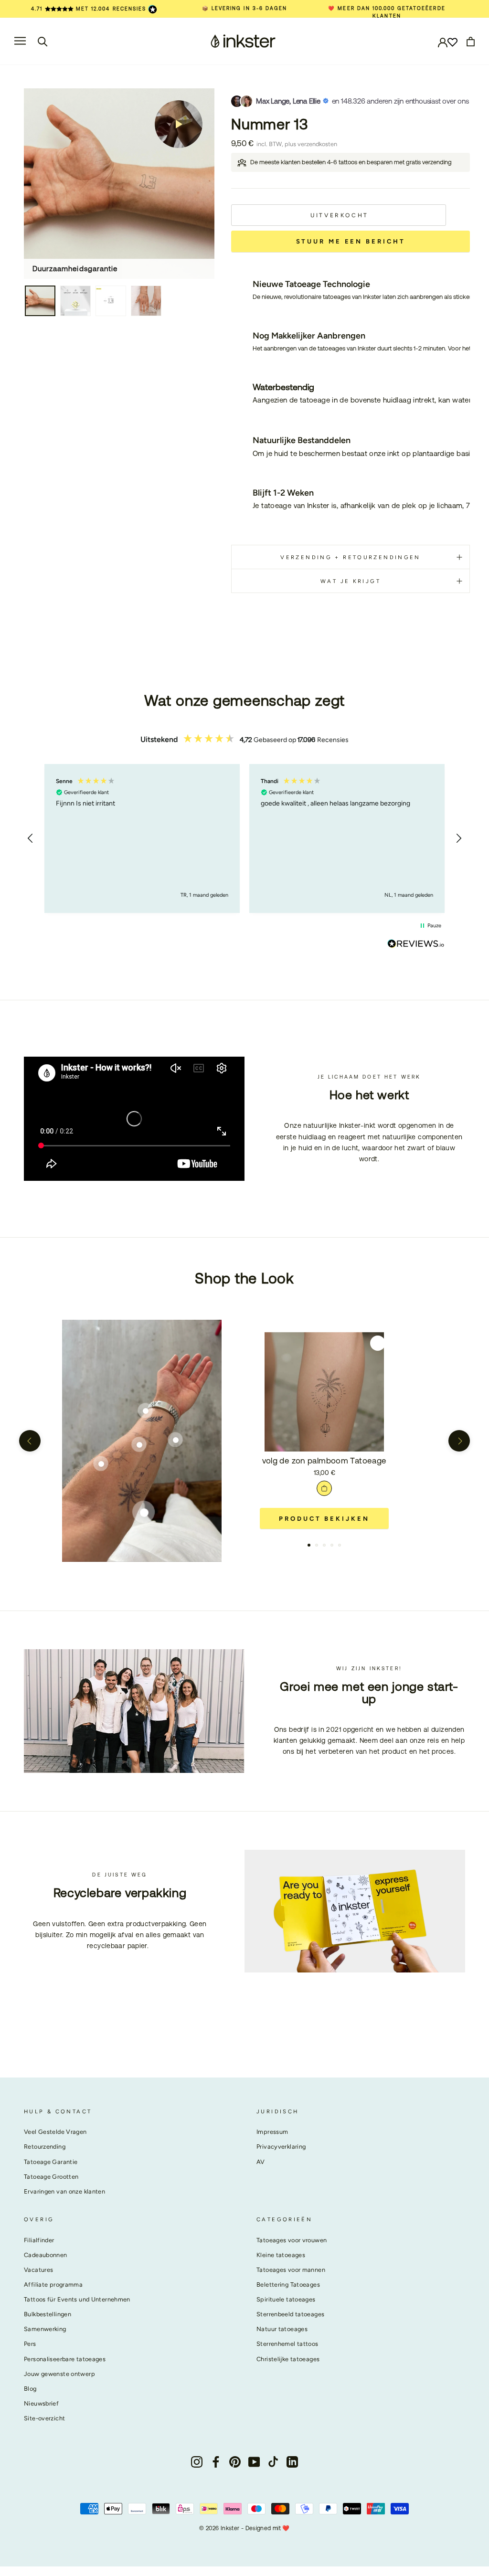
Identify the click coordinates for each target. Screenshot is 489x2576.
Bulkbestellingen (48, 2314)
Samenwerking (45, 2329)
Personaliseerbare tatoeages (65, 2359)
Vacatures (38, 2270)
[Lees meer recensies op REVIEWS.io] (416, 945)
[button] (31, 838)
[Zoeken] (43, 41)
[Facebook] (216, 2462)
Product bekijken (324, 1519)
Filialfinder (39, 2240)
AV (261, 2162)
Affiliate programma (53, 2284)
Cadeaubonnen (46, 2255)
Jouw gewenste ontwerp (59, 2374)
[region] (244, 838)
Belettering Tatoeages (288, 2284)
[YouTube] (254, 2462)
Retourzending (45, 2147)
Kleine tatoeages (281, 2255)
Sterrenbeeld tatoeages (290, 2314)
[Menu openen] (20, 41)
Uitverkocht (340, 215)
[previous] (30, 1441)
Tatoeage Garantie (51, 2162)
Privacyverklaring (281, 2147)
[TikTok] (273, 2462)
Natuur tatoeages (282, 2329)
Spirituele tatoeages (286, 2299)
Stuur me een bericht (351, 241)
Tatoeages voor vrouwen (292, 2240)
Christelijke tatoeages (288, 2359)
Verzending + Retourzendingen (351, 557)
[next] (459, 1441)
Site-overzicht (44, 2418)
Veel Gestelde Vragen (55, 2132)
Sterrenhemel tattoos (287, 2344)
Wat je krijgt (351, 581)
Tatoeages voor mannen (291, 2270)
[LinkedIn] (292, 2462)
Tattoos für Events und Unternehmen (77, 2299)
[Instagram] (197, 2462)
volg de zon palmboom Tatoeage (324, 1461)
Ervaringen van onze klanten (64, 2191)
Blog (30, 2389)
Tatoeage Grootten (51, 2177)
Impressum (272, 2132)
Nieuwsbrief (41, 2403)
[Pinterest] (235, 2462)
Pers (30, 2344)
